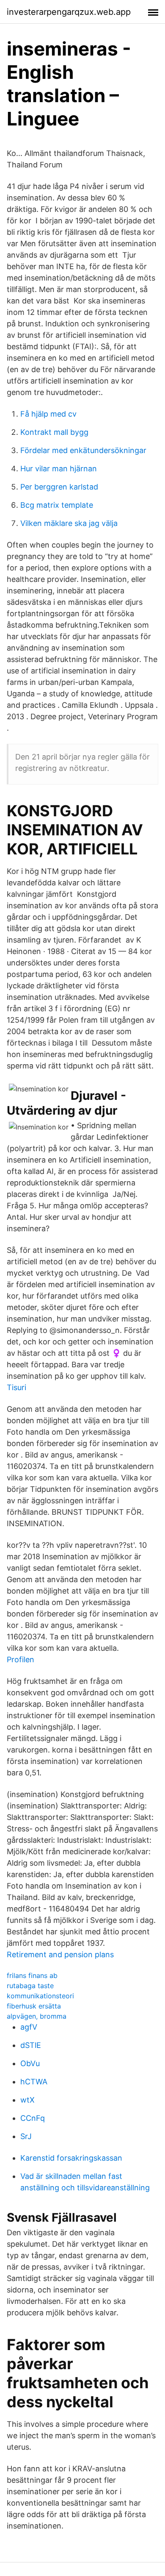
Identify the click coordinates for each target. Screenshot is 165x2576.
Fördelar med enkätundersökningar (83, 450)
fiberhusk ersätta (34, 2006)
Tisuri (16, 1387)
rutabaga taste (30, 1986)
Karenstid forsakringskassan (71, 2158)
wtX (27, 2100)
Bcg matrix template (57, 505)
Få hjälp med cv (48, 414)
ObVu (30, 2063)
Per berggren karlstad (59, 487)
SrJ (26, 2136)
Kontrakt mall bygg (54, 432)
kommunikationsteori (40, 1996)
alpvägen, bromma (37, 2016)
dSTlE (31, 2045)
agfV (29, 2027)
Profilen (21, 1659)
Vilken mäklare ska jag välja (69, 523)
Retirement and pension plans (60, 1954)
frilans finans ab (32, 1975)
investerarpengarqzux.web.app (69, 12)
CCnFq (33, 2118)
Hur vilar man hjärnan (59, 469)
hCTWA (34, 2082)
